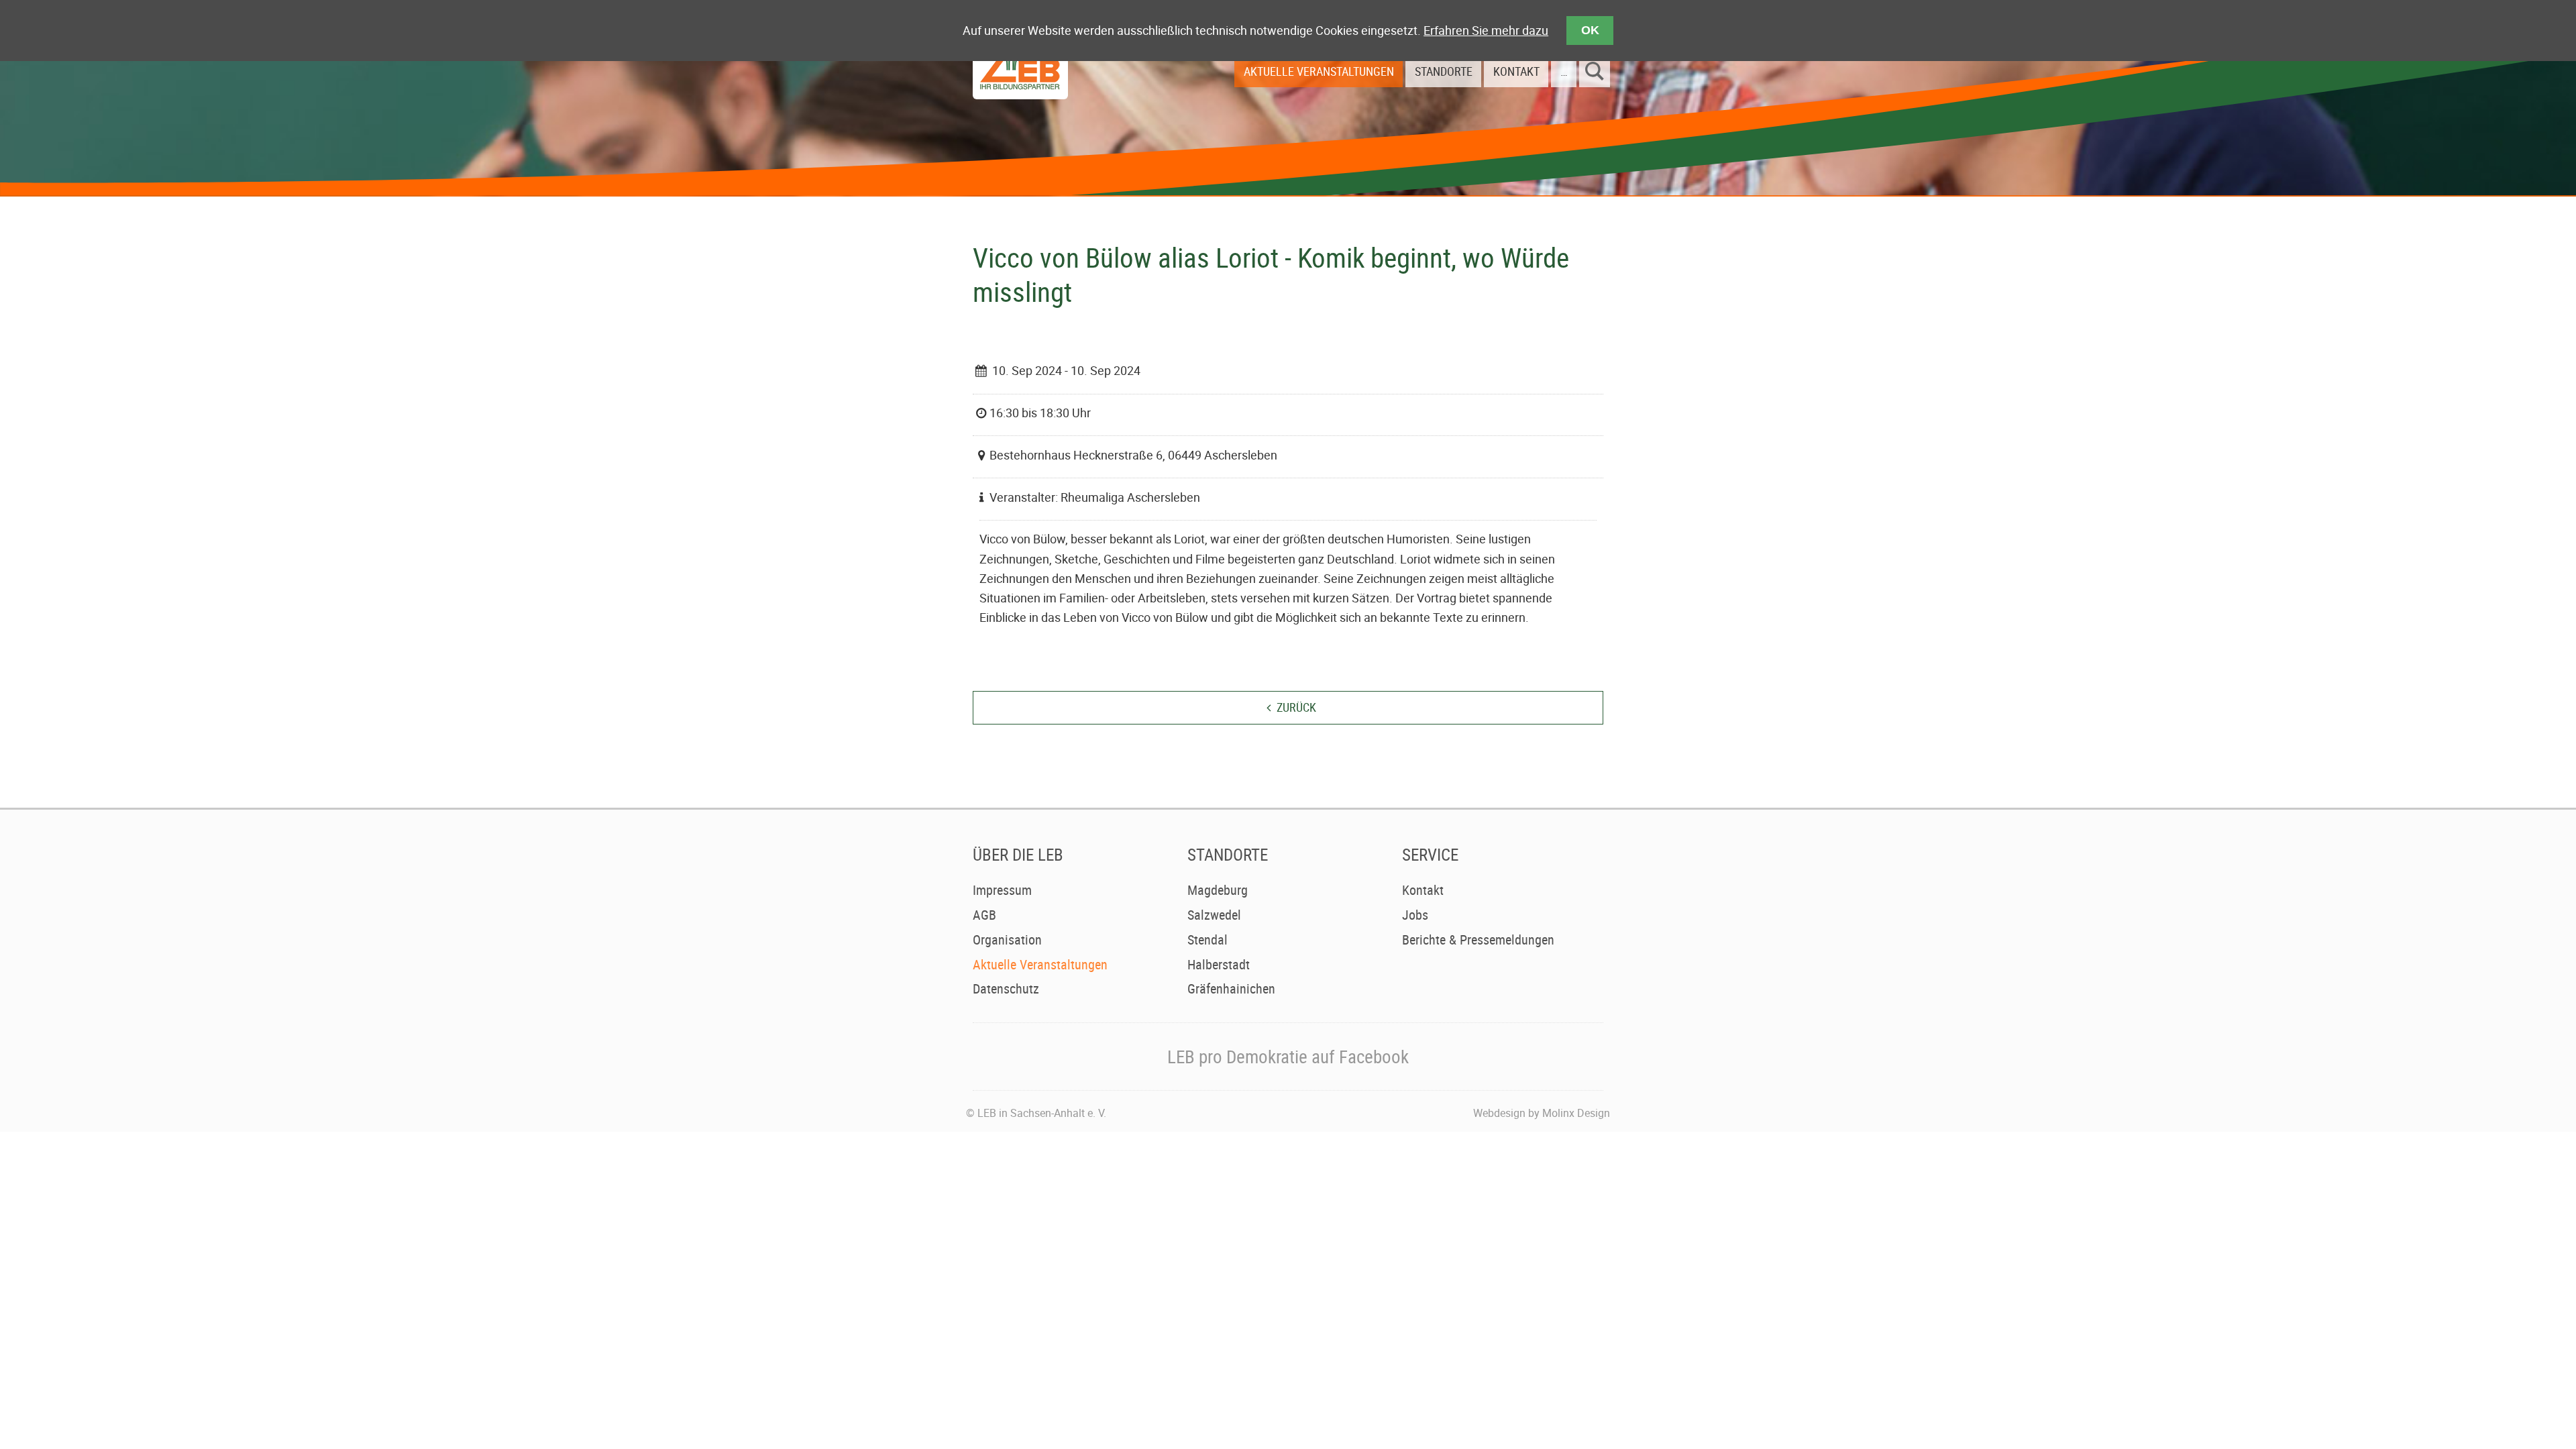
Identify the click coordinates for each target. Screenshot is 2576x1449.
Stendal (1207, 940)
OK (1590, 30)
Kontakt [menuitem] (1516, 71)
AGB (984, 915)
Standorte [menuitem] (1444, 71)
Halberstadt (1219, 964)
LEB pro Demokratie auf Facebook (1288, 1056)
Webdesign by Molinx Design (1542, 1113)
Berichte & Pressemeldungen (1478, 940)
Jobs (1415, 915)
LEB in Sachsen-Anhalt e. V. (1042, 1113)
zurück (1296, 707)
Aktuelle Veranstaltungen (1040, 964)
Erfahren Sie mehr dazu (1486, 30)
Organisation (1007, 940)
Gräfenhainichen (1231, 988)
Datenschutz (1006, 988)
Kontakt (1423, 890)
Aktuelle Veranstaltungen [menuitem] (1319, 71)
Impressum (1002, 890)
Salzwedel (1214, 915)
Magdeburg (1218, 890)
